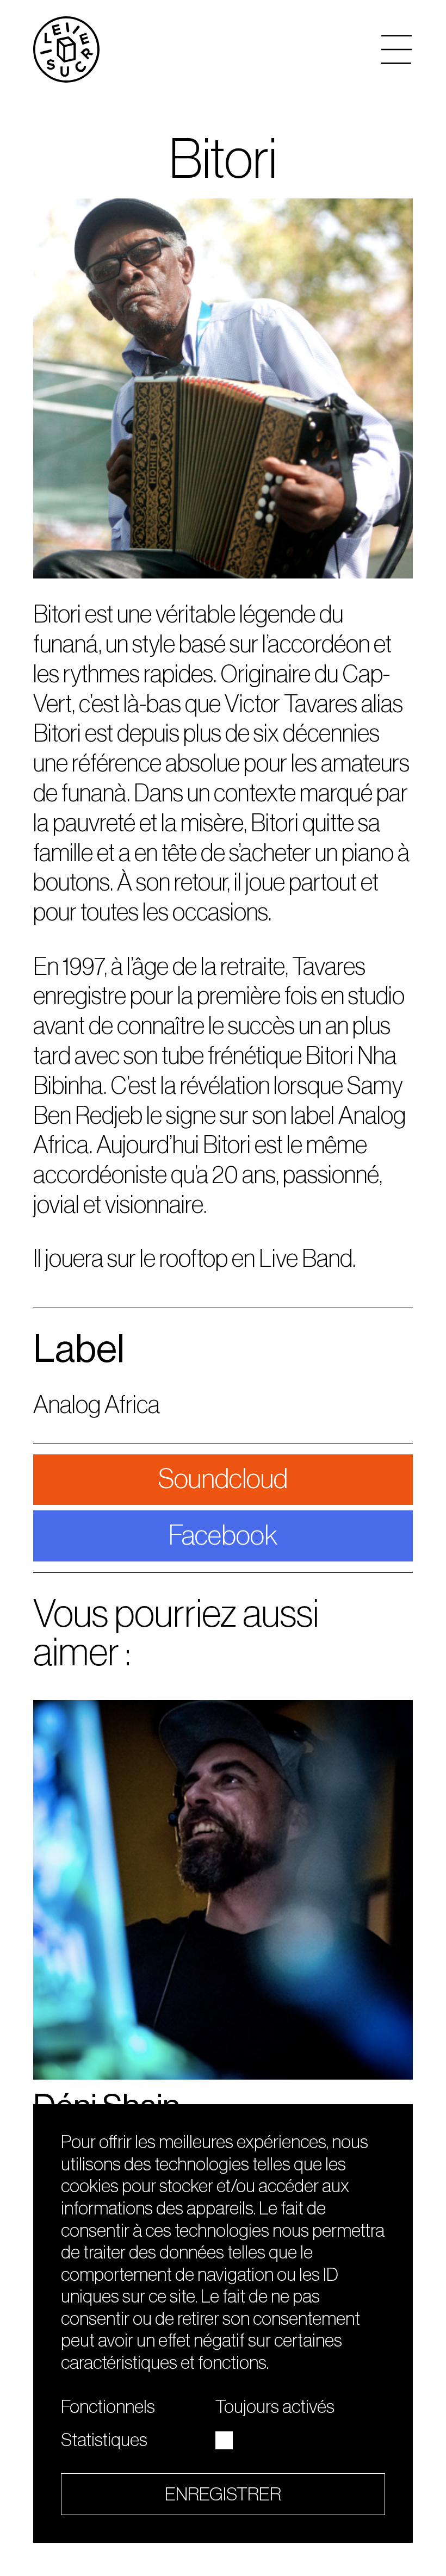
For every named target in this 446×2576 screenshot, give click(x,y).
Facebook (223, 1536)
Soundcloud (223, 1479)
